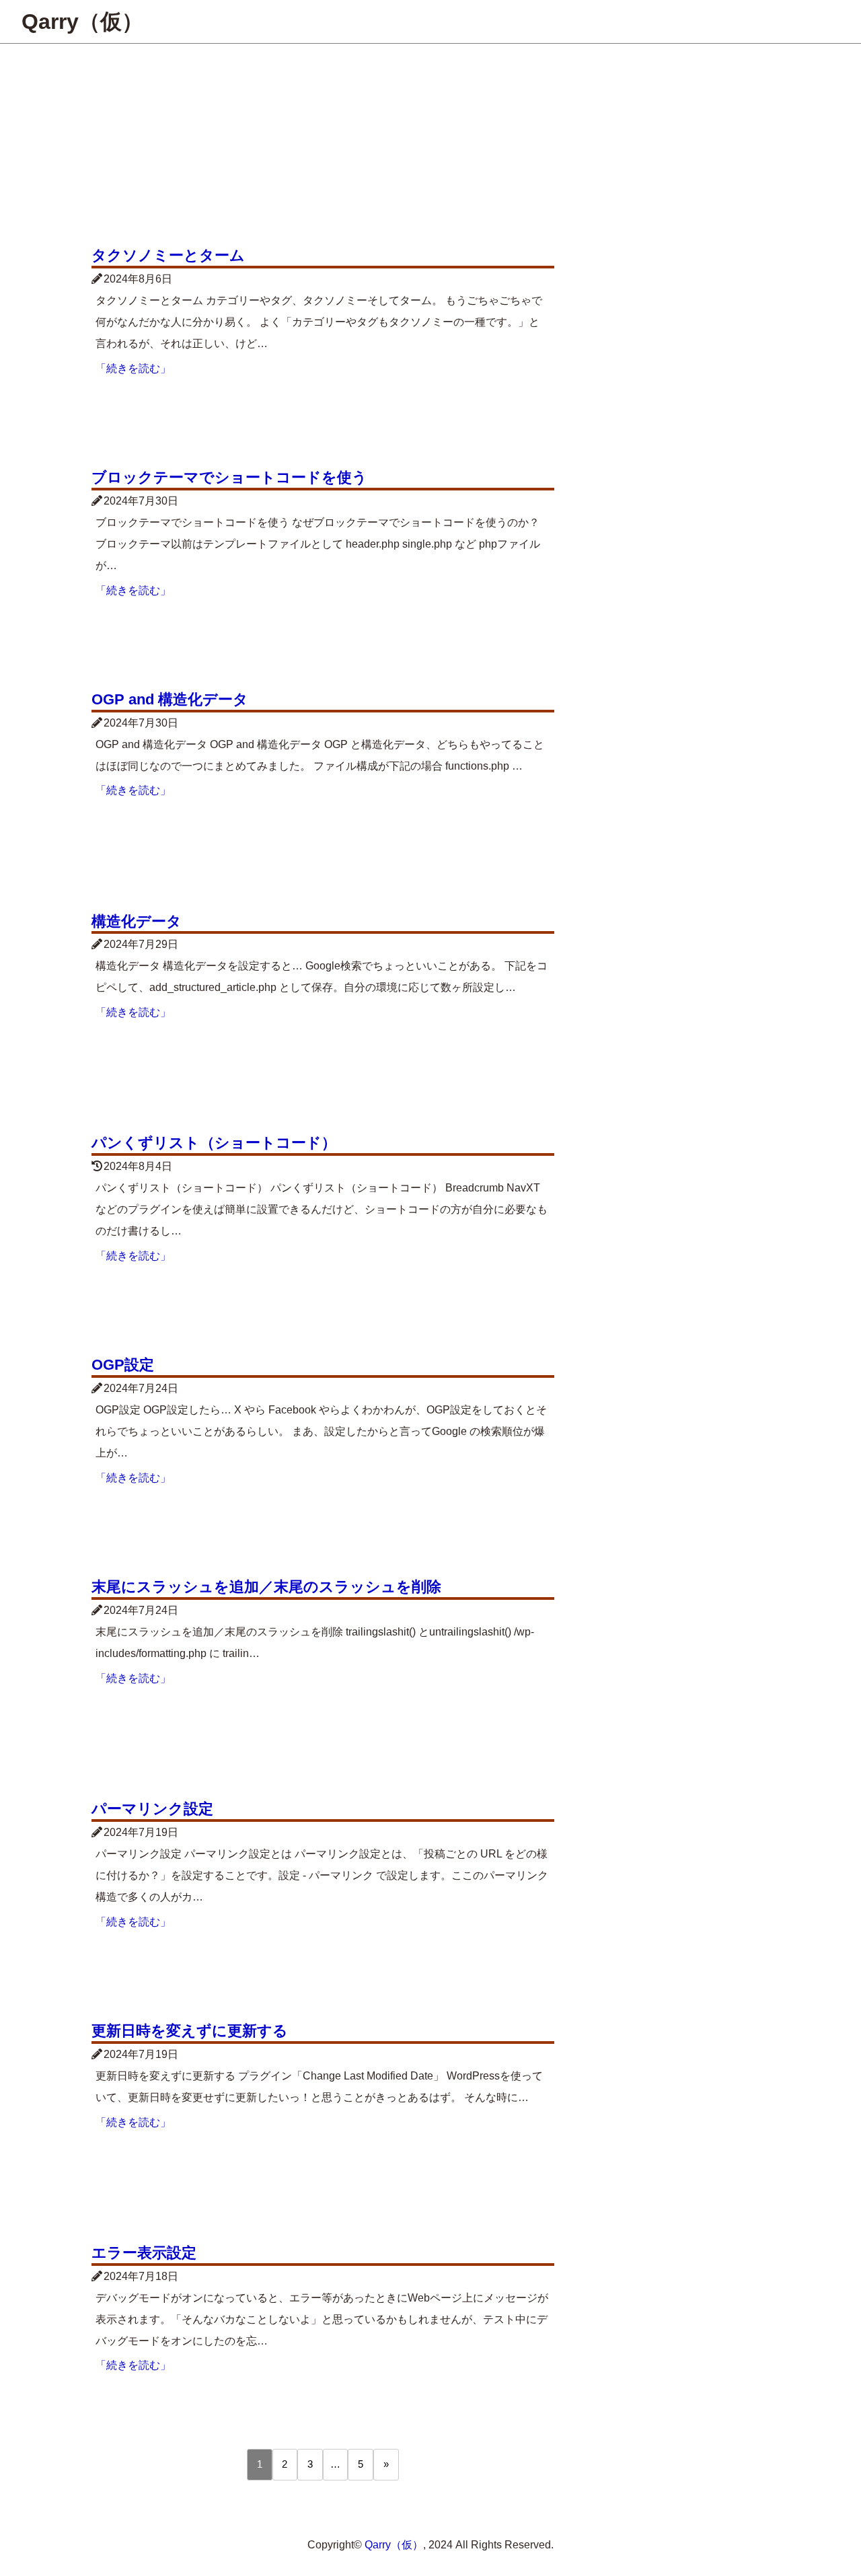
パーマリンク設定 (152, 1809)
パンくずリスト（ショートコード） (214, 1143)
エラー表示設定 (144, 2253)
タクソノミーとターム (168, 255)
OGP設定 (123, 1365)
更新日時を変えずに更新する (190, 2031)
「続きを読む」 (133, 368)
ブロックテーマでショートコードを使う (229, 477)
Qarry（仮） (82, 22)
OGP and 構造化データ (170, 699)
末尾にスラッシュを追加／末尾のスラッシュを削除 (266, 1587)
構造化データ (137, 921)
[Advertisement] (430, 145)
